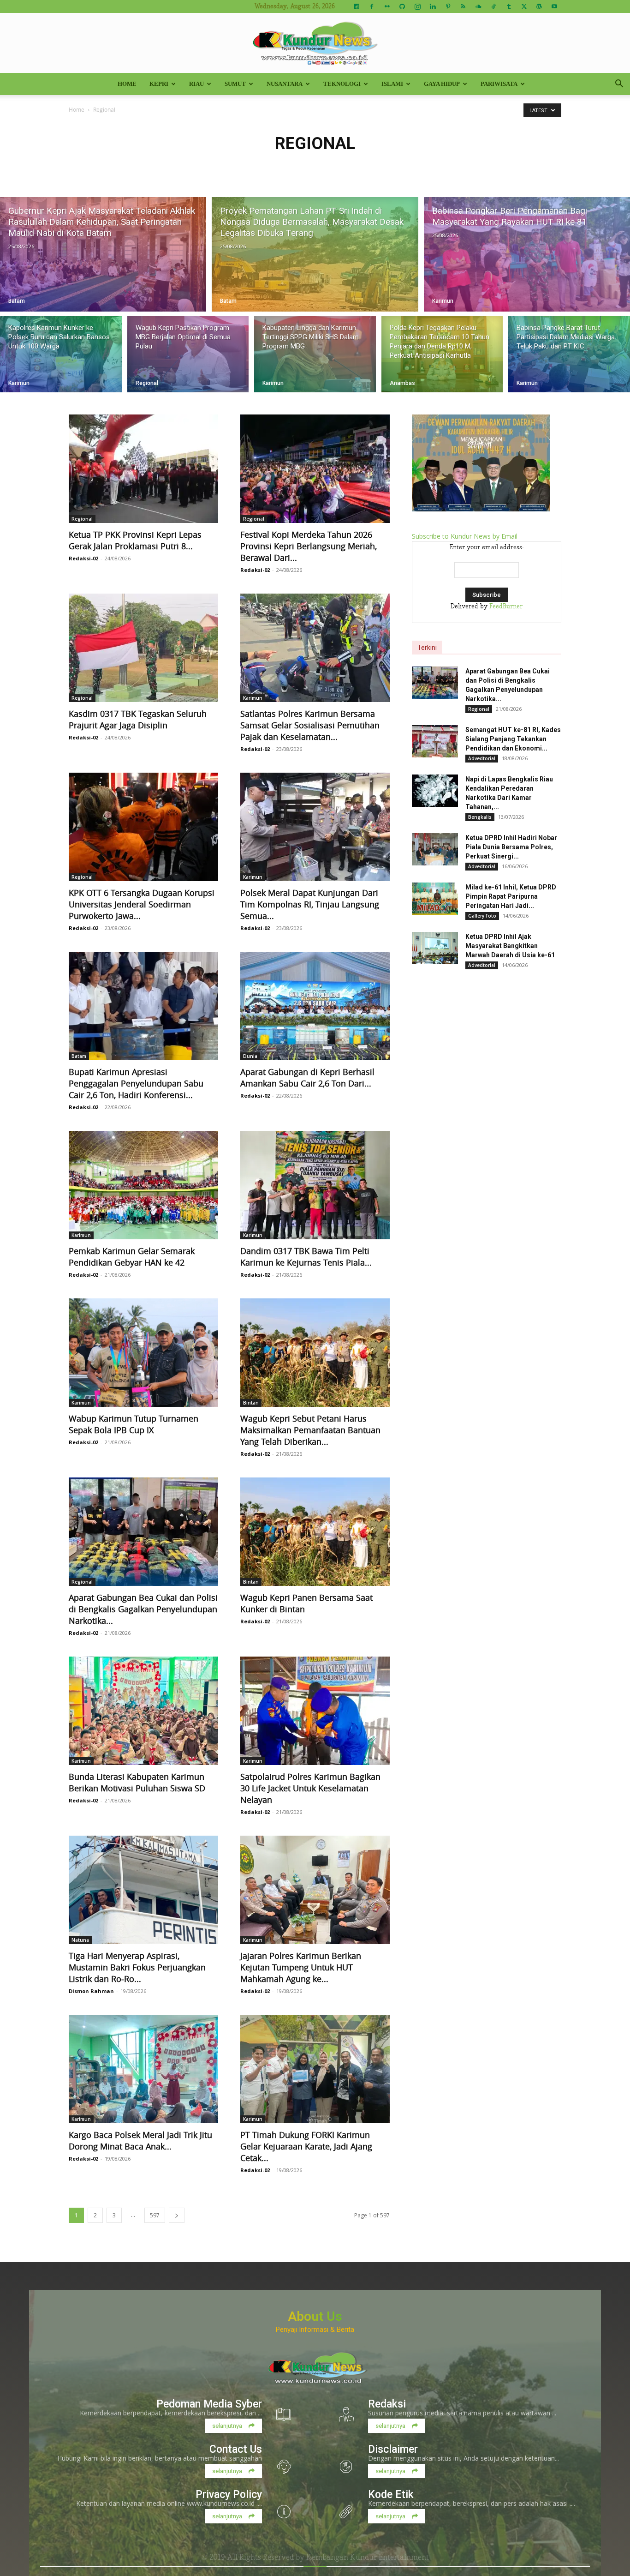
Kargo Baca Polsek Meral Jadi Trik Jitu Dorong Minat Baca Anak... (140, 2141)
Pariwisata (499, 84)
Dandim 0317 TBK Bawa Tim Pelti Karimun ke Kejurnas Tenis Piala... (306, 1257)
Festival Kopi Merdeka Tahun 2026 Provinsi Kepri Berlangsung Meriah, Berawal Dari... (309, 546)
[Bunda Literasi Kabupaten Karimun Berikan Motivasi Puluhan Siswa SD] (143, 1711)
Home (127, 84)
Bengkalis (480, 817)
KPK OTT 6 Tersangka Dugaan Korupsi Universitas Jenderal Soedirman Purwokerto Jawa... (142, 904)
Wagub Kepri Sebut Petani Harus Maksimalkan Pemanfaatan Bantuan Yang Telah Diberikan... (310, 1430)
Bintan (251, 1403)
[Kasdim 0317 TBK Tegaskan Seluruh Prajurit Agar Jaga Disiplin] (143, 648)
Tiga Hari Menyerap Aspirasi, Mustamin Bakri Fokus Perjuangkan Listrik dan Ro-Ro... (137, 1967)
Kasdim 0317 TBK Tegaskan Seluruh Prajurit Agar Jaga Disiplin (138, 719)
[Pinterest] (448, 6)
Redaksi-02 (83, 558)
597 (155, 2215)
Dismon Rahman (91, 1991)
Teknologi (342, 84)
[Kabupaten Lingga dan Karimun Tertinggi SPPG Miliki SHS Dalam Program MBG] (315, 354)
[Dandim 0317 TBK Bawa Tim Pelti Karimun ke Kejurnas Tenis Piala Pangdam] (315, 1185)
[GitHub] (402, 6)
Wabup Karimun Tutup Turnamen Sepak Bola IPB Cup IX (134, 1424)
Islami (392, 84)
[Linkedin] (433, 6)
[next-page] (177, 2215)
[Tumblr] (509, 6)
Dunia (250, 1056)
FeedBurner (506, 606)
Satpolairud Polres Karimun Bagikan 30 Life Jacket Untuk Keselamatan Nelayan (310, 1788)
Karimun (443, 301)
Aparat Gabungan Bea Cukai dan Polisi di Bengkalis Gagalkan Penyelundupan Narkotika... (143, 1609)
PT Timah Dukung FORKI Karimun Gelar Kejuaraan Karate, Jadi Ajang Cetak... (306, 2146)
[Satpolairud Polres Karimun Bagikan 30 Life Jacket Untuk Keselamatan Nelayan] (315, 1711)
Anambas (402, 383)
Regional (147, 383)
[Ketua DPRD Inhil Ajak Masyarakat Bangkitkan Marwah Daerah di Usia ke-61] (435, 948)
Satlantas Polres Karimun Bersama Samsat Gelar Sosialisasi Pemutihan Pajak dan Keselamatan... (310, 725)
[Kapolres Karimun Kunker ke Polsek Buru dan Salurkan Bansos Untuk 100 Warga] (61, 354)
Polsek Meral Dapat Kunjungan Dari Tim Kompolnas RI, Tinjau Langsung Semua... (310, 904)
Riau (196, 84)
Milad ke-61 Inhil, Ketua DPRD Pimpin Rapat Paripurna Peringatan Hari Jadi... (511, 896)
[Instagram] (417, 6)
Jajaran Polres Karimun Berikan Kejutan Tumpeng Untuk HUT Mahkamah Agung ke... (301, 1967)
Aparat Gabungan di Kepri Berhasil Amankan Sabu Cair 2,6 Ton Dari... (307, 1078)
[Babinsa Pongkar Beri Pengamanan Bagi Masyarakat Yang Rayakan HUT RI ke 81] (527, 254)
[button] (619, 85)
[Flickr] (387, 6)
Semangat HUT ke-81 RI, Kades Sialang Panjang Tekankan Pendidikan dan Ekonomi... (513, 739)
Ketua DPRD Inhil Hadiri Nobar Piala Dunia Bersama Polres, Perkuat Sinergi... (511, 847)
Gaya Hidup (442, 84)
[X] (524, 6)
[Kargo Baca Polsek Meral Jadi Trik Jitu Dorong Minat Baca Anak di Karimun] (143, 2069)
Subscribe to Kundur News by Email (465, 536)
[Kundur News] (315, 43)
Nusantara (285, 84)
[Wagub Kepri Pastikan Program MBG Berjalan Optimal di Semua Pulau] (188, 354)
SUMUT (235, 84)
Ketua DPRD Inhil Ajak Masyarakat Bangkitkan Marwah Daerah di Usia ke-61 (510, 946)
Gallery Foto (482, 916)
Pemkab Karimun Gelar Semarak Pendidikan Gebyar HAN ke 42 (132, 1257)
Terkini (427, 648)
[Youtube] (554, 6)
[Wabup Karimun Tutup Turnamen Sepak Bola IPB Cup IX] (143, 1353)
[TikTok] (493, 6)
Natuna (80, 1940)
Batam (17, 301)
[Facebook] (372, 6)
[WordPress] (539, 6)
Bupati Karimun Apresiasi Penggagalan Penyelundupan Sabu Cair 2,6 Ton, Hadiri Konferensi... (136, 1083)
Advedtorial (482, 758)
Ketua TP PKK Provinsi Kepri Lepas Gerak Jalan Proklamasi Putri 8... (135, 540)
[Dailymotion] (357, 6)
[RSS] (463, 6)
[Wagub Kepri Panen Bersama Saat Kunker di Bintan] (315, 1532)
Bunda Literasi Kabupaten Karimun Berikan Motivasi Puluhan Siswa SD (137, 1782)
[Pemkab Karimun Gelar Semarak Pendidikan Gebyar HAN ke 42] (143, 1185)
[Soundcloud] (478, 6)
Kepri (159, 84)
